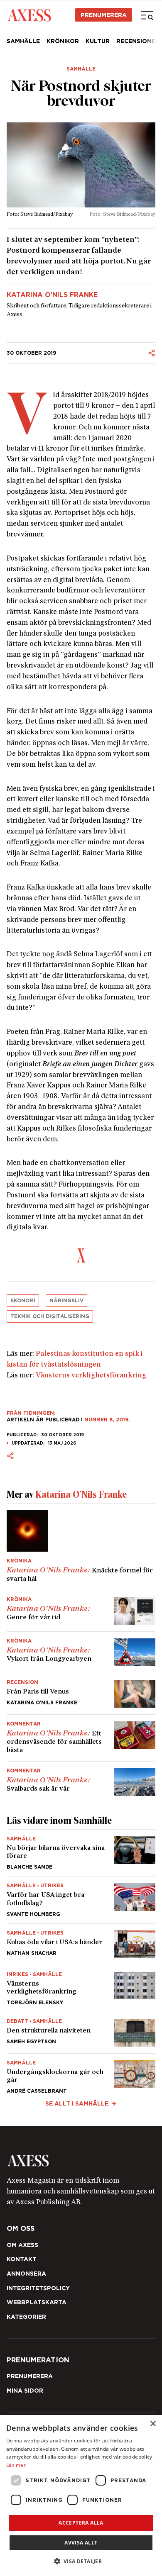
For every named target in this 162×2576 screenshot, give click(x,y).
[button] (81, 2561)
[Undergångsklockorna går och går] (81, 2074)
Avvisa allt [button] (81, 2543)
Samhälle (23, 41)
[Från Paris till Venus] (81, 1694)
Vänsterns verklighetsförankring (91, 1376)
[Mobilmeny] (147, 15)
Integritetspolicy (38, 2288)
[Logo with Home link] (29, 15)
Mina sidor (25, 2391)
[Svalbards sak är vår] (81, 1779)
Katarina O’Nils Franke (52, 295)
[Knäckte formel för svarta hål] (81, 1547)
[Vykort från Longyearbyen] (81, 1652)
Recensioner (138, 41)
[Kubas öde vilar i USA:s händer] (81, 1944)
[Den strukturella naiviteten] (81, 2033)
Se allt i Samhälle (77, 2103)
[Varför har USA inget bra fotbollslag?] (81, 1900)
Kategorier (26, 2317)
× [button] (153, 2424)
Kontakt (22, 2259)
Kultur (98, 41)
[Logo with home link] (81, 2161)
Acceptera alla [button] (81, 2523)
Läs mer (16, 2465)
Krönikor (63, 41)
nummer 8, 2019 (106, 1420)
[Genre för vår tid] (81, 1611)
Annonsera (26, 2274)
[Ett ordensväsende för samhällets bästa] (81, 1738)
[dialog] (81, 2496)
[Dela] (152, 353)
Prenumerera (104, 15)
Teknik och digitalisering (50, 1316)
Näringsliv (66, 1300)
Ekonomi (23, 1300)
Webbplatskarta (37, 2302)
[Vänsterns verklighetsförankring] (81, 1989)
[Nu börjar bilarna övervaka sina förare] (81, 1853)
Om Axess (22, 2245)
